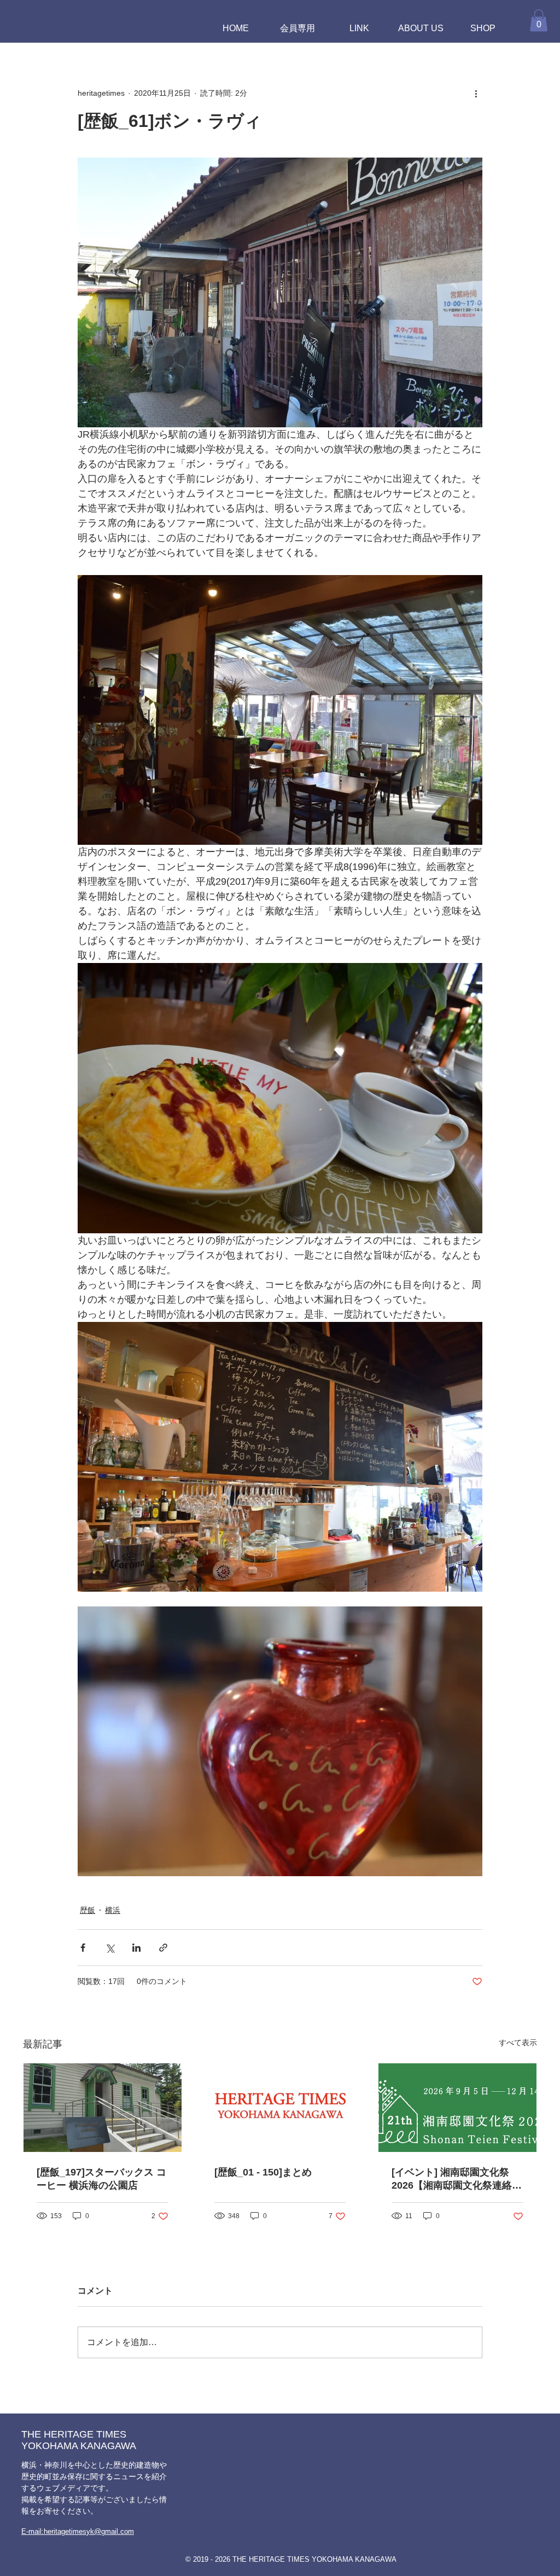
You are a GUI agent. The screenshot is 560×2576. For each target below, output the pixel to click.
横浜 (113, 1910)
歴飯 (87, 1910)
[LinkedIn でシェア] (136, 1948)
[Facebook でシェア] (83, 1948)
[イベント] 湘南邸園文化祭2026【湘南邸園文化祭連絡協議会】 (457, 2179)
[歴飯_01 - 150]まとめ (263, 2172)
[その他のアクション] (476, 94)
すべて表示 (518, 2043)
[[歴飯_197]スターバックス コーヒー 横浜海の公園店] (103, 2108)
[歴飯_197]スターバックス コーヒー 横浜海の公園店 (101, 2179)
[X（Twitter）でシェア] (110, 1948)
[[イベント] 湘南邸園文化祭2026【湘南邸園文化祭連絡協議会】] (457, 2108)
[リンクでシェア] (163, 1948)
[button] (539, 21)
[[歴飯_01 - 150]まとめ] (280, 2108)
